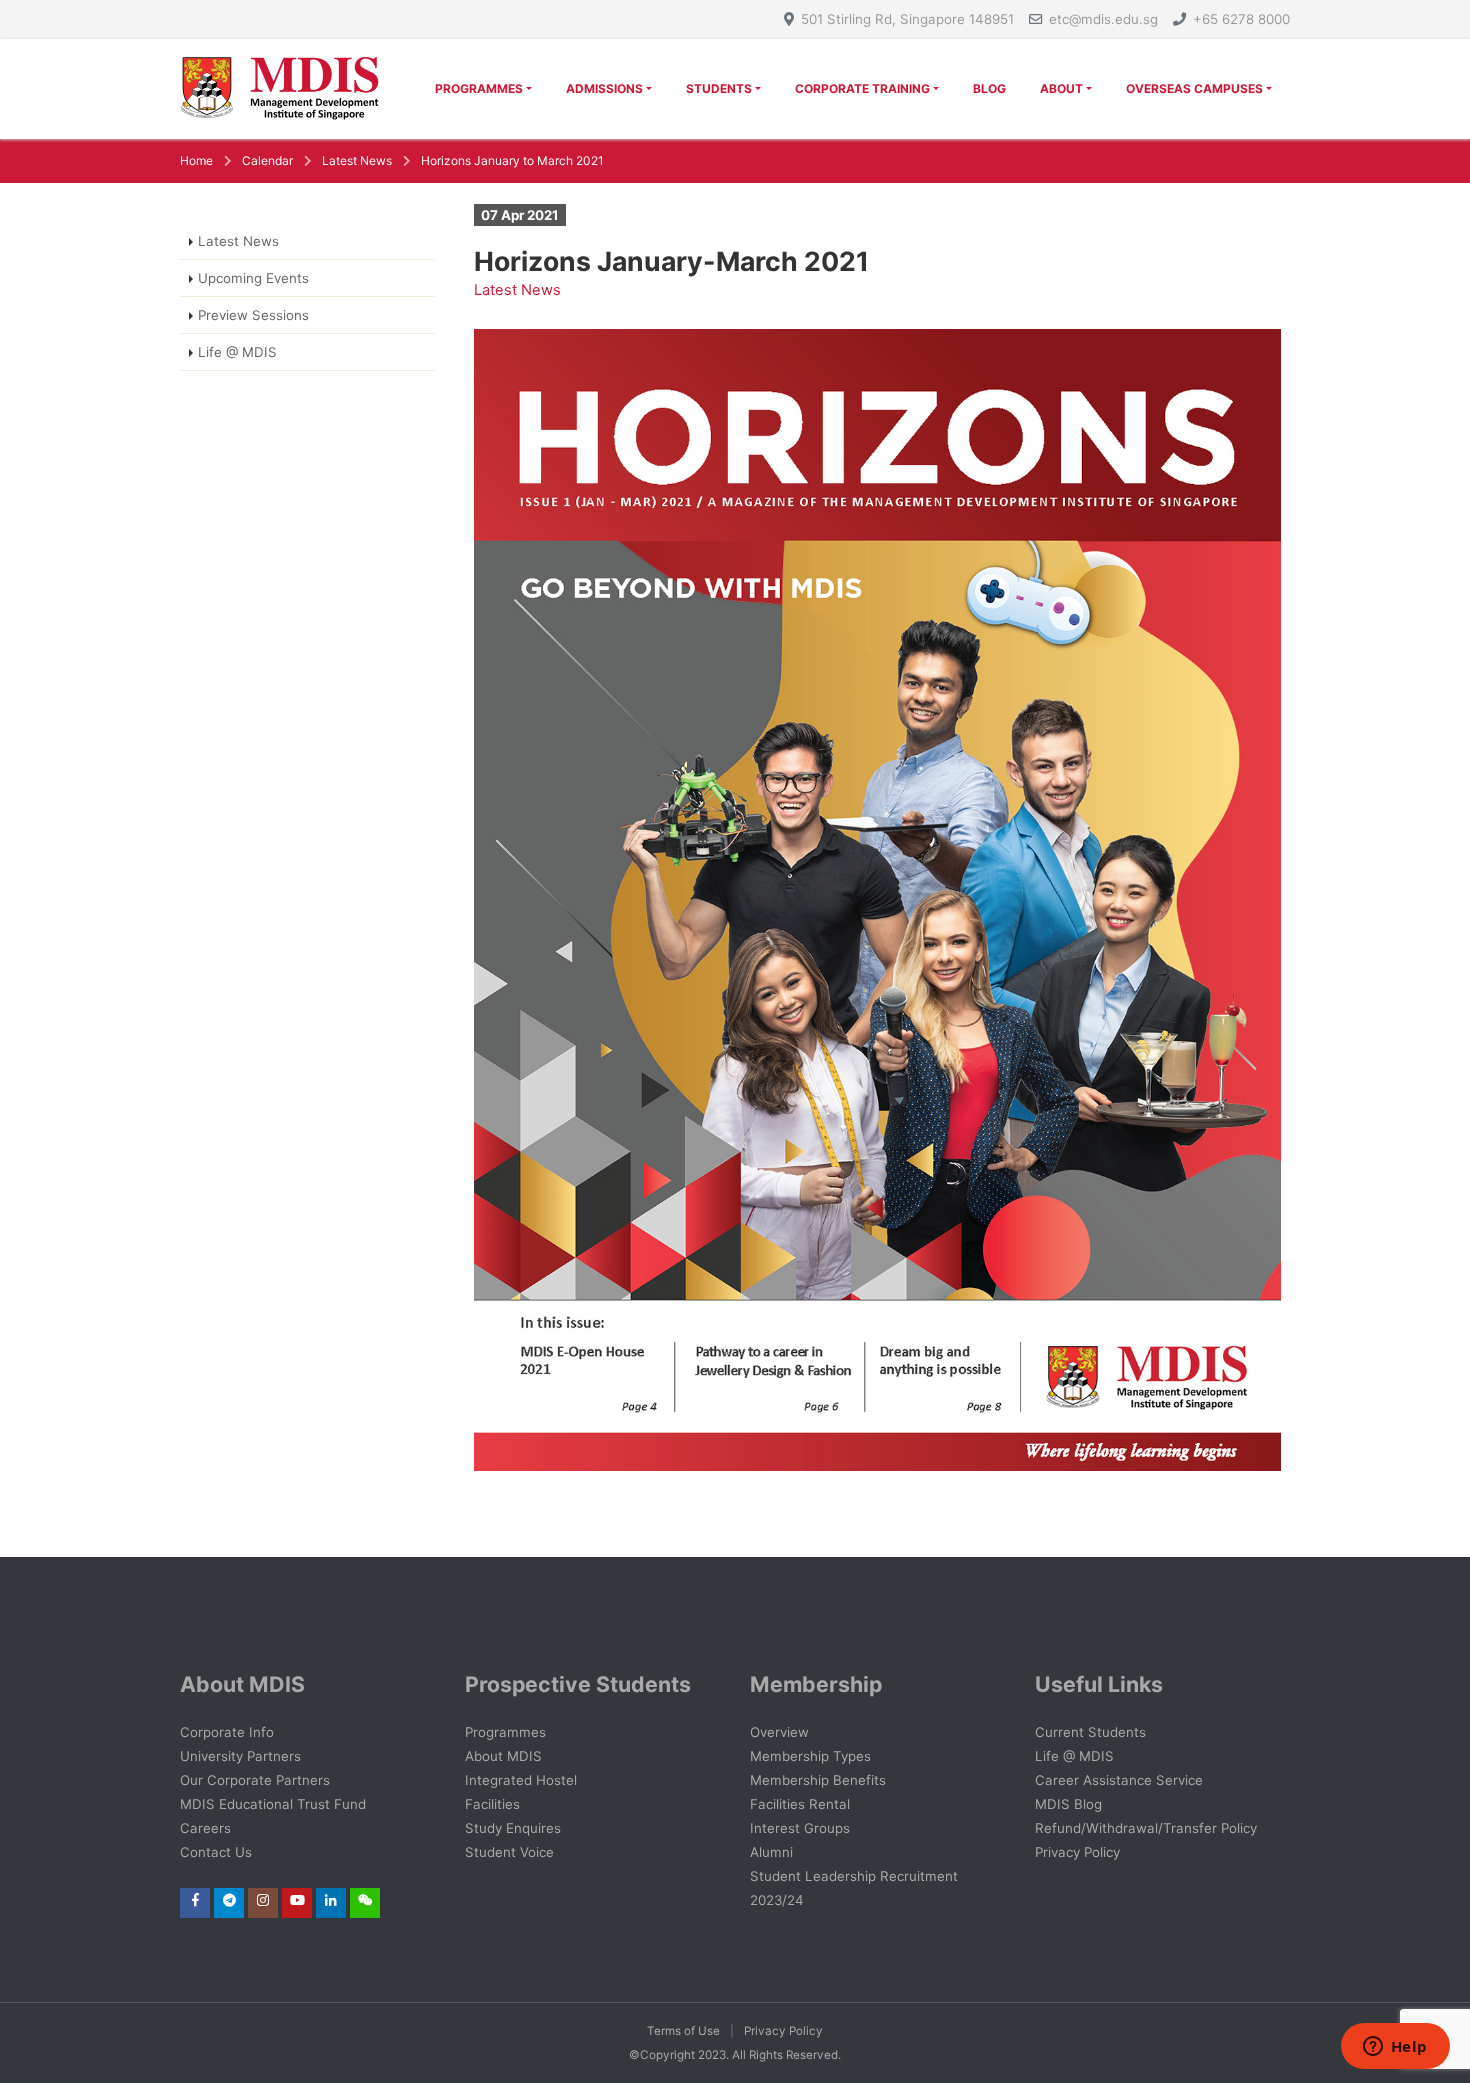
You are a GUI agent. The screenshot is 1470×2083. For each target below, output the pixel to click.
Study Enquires (513, 1828)
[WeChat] (365, 1900)
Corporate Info (227, 1732)
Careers (205, 1828)
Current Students (1090, 1732)
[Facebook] (195, 1900)
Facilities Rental (800, 1804)
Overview (779, 1732)
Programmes (505, 1732)
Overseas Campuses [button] (1194, 88)
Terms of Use (683, 2031)
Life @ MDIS (237, 352)
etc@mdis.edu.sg (1103, 19)
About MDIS (503, 1756)
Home (196, 160)
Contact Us (216, 1852)
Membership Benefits (818, 1780)
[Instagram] (263, 1900)
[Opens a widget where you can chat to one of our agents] (1395, 2048)
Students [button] (719, 88)
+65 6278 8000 (1241, 19)
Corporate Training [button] (862, 88)
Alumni (771, 1852)
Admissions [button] (604, 88)
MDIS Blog (1068, 1804)
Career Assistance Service (1119, 1780)
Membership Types (810, 1756)
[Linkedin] (331, 1900)
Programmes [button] (479, 88)
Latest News (357, 160)
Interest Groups (800, 1828)
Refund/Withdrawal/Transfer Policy (1146, 1828)
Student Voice (509, 1852)
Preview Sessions (253, 315)
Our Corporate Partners (255, 1780)
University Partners (240, 1756)
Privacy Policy (1077, 1852)
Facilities (492, 1804)
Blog (989, 88)
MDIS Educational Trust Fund (273, 1804)
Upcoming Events (253, 278)
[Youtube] (297, 1900)
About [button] (1061, 88)
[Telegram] (229, 1900)
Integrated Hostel (521, 1780)
